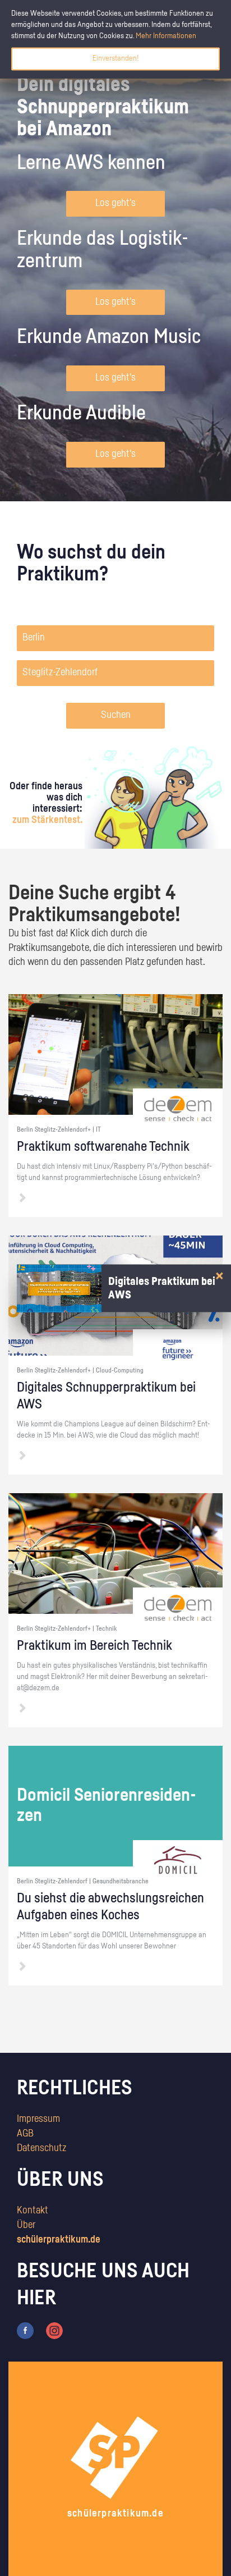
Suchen (116, 715)
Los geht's (115, 203)
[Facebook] (25, 2331)
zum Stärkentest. (47, 820)
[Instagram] (54, 2331)
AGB (25, 2134)
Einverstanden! (115, 58)
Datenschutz (41, 2148)
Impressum (38, 2119)
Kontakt (33, 2211)
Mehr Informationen (166, 36)
